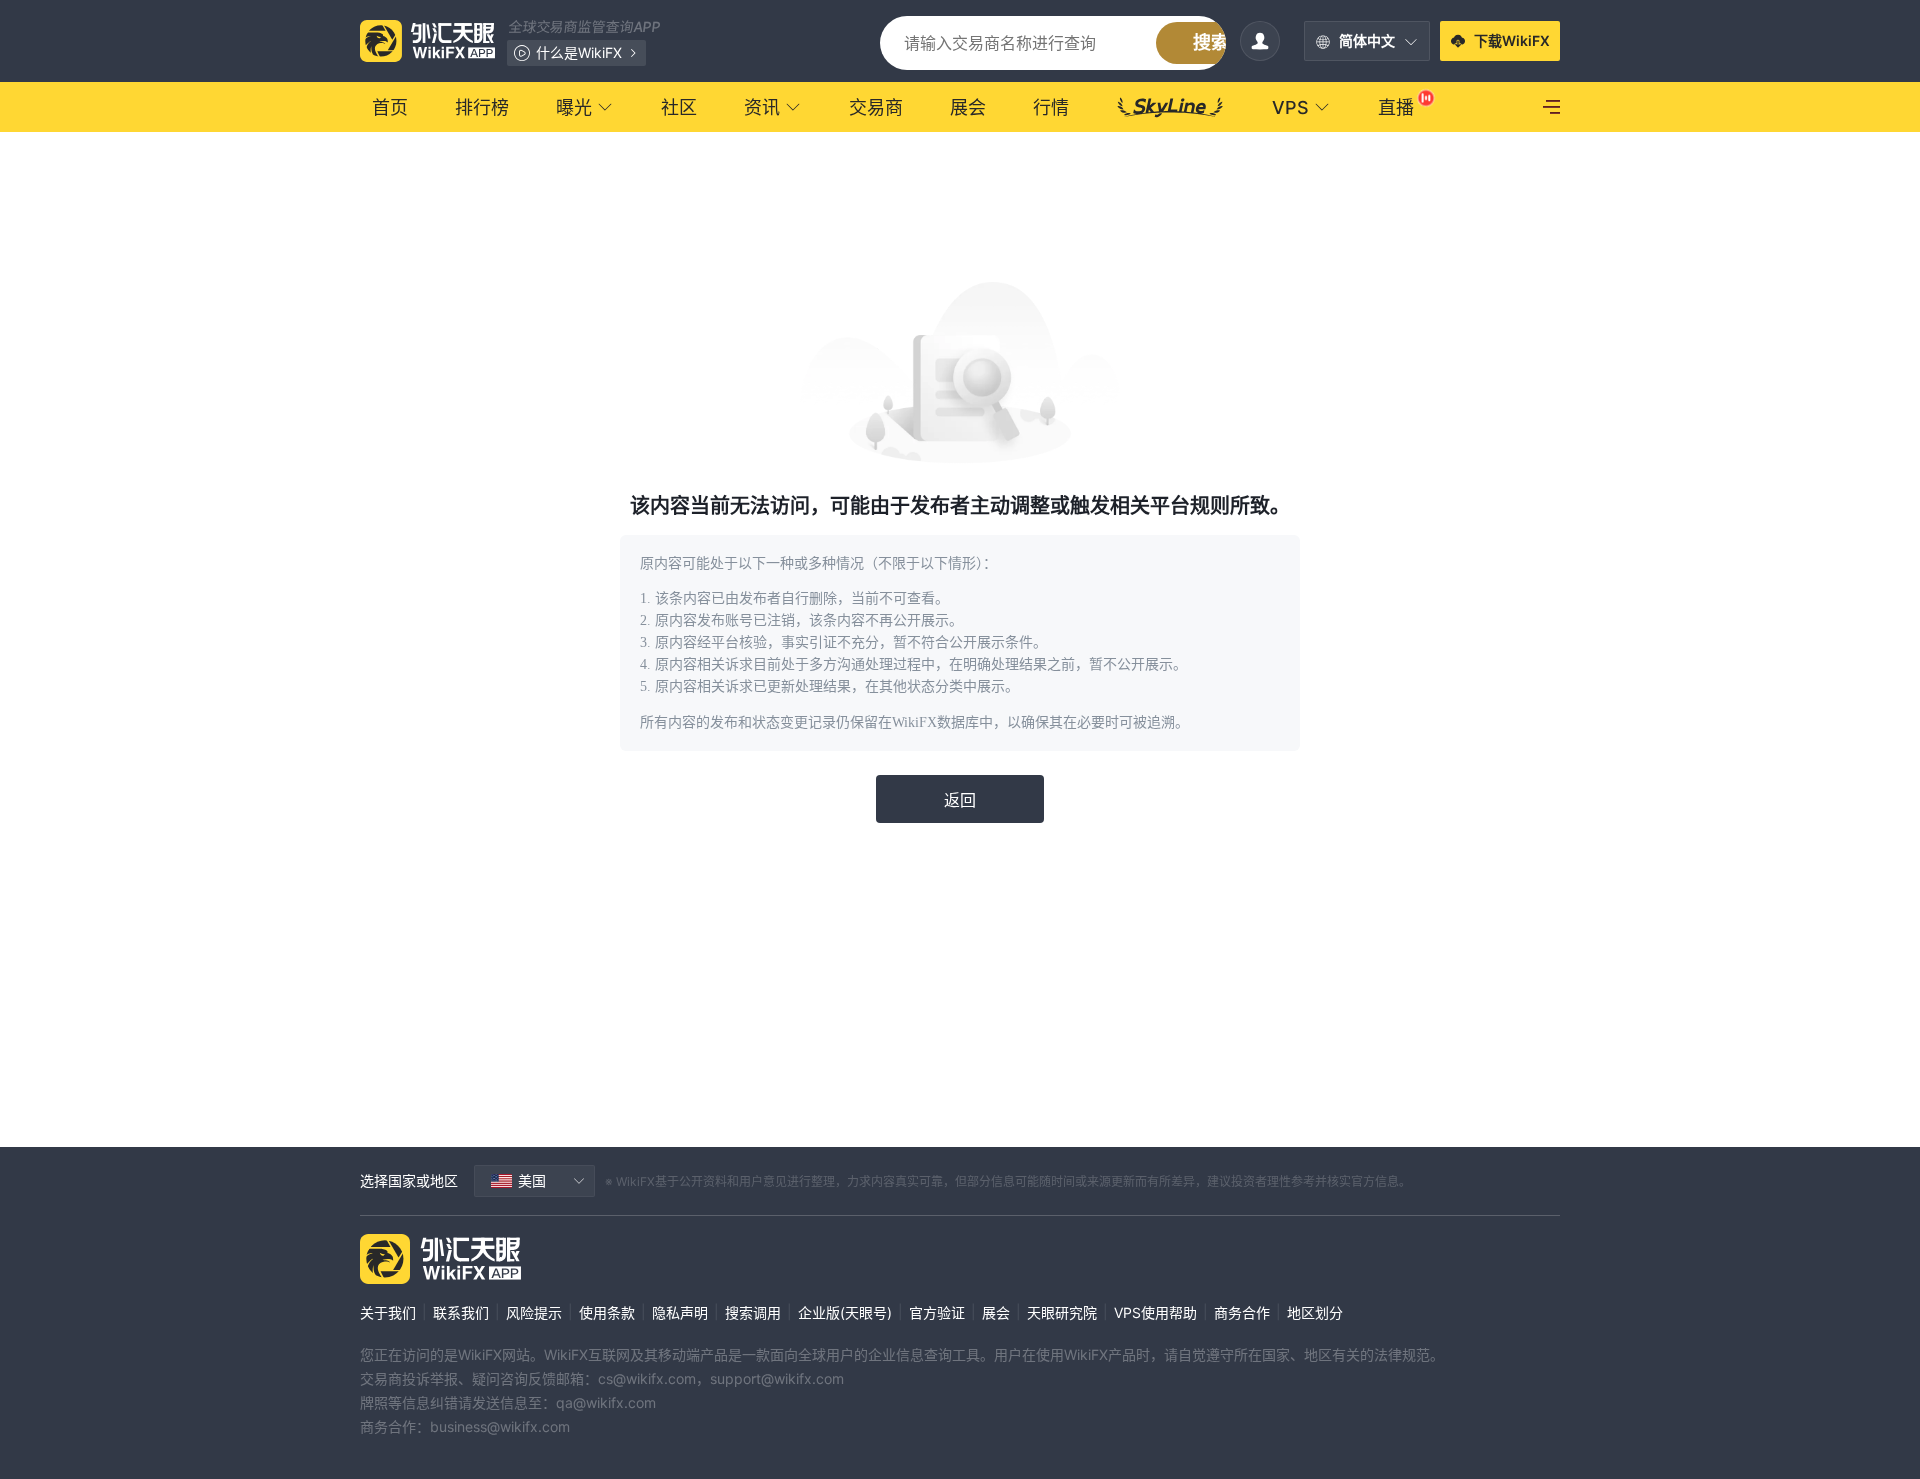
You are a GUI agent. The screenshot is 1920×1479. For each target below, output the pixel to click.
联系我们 (461, 1312)
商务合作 (1242, 1312)
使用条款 (607, 1312)
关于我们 (388, 1312)
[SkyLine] (1170, 107)
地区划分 (1315, 1312)
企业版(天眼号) (845, 1312)
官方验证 (937, 1312)
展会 (996, 1312)
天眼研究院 (1062, 1312)
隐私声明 (680, 1312)
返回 (960, 800)
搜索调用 (753, 1312)
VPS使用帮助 (1155, 1312)
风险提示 (534, 1312)
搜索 (1211, 42)
